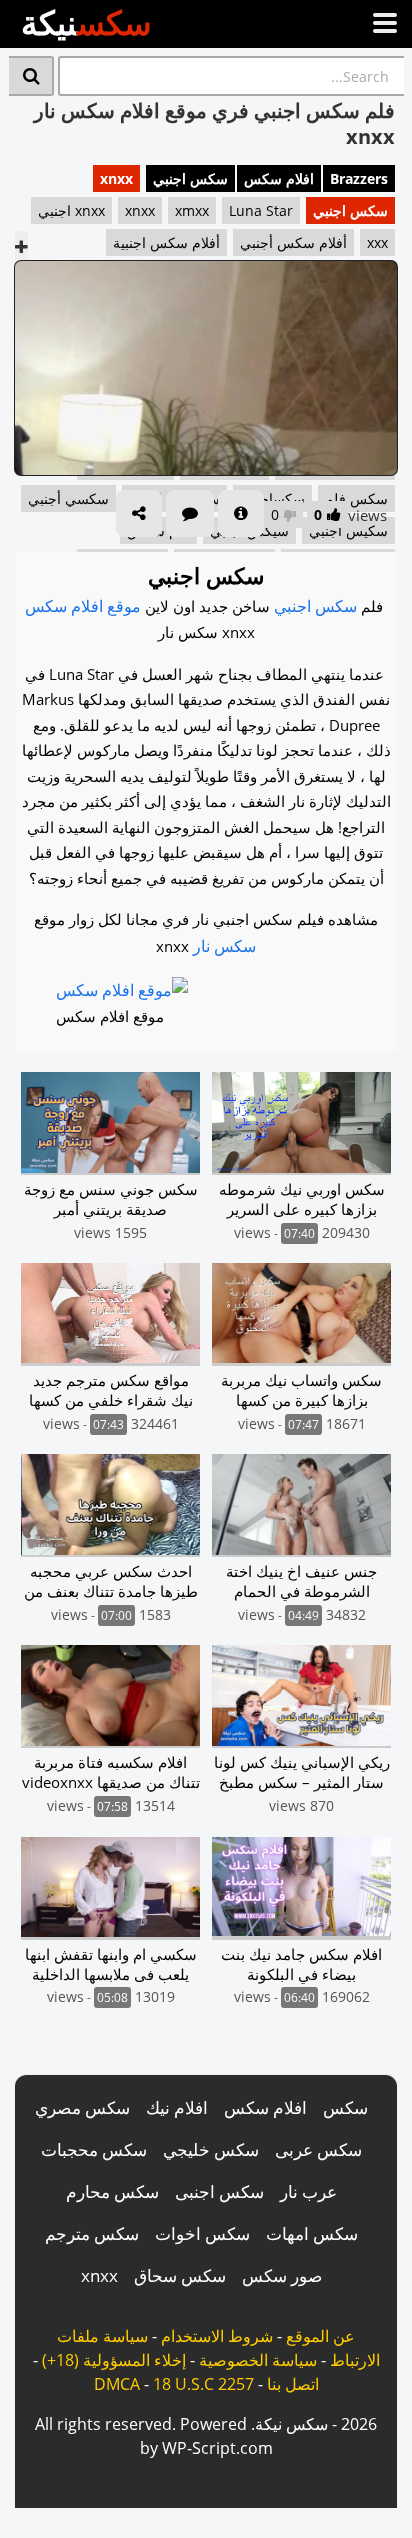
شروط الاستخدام (217, 2336)
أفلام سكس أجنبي (293, 242)
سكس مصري (82, 2107)
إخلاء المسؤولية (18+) (114, 2360)
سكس (345, 2107)
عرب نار (308, 2191)
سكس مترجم (92, 2233)
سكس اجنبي (190, 178)
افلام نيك (177, 2107)
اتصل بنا (293, 2384)
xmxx (192, 210)
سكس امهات (312, 2233)
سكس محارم (112, 2191)
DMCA (117, 2384)
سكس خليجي (211, 2149)
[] (31, 76)
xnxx (116, 178)
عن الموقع (320, 2336)
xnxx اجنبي (71, 210)
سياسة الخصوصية (258, 2360)
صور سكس (282, 2275)
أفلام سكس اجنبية (166, 242)
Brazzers (359, 178)
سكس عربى (318, 2149)
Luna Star (261, 210)
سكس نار (224, 946)
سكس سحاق (180, 2275)
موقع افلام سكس (83, 606)
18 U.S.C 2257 (203, 2384)
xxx (377, 242)
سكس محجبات (94, 2149)
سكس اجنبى (219, 2191)
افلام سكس (279, 178)
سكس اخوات (202, 2233)
